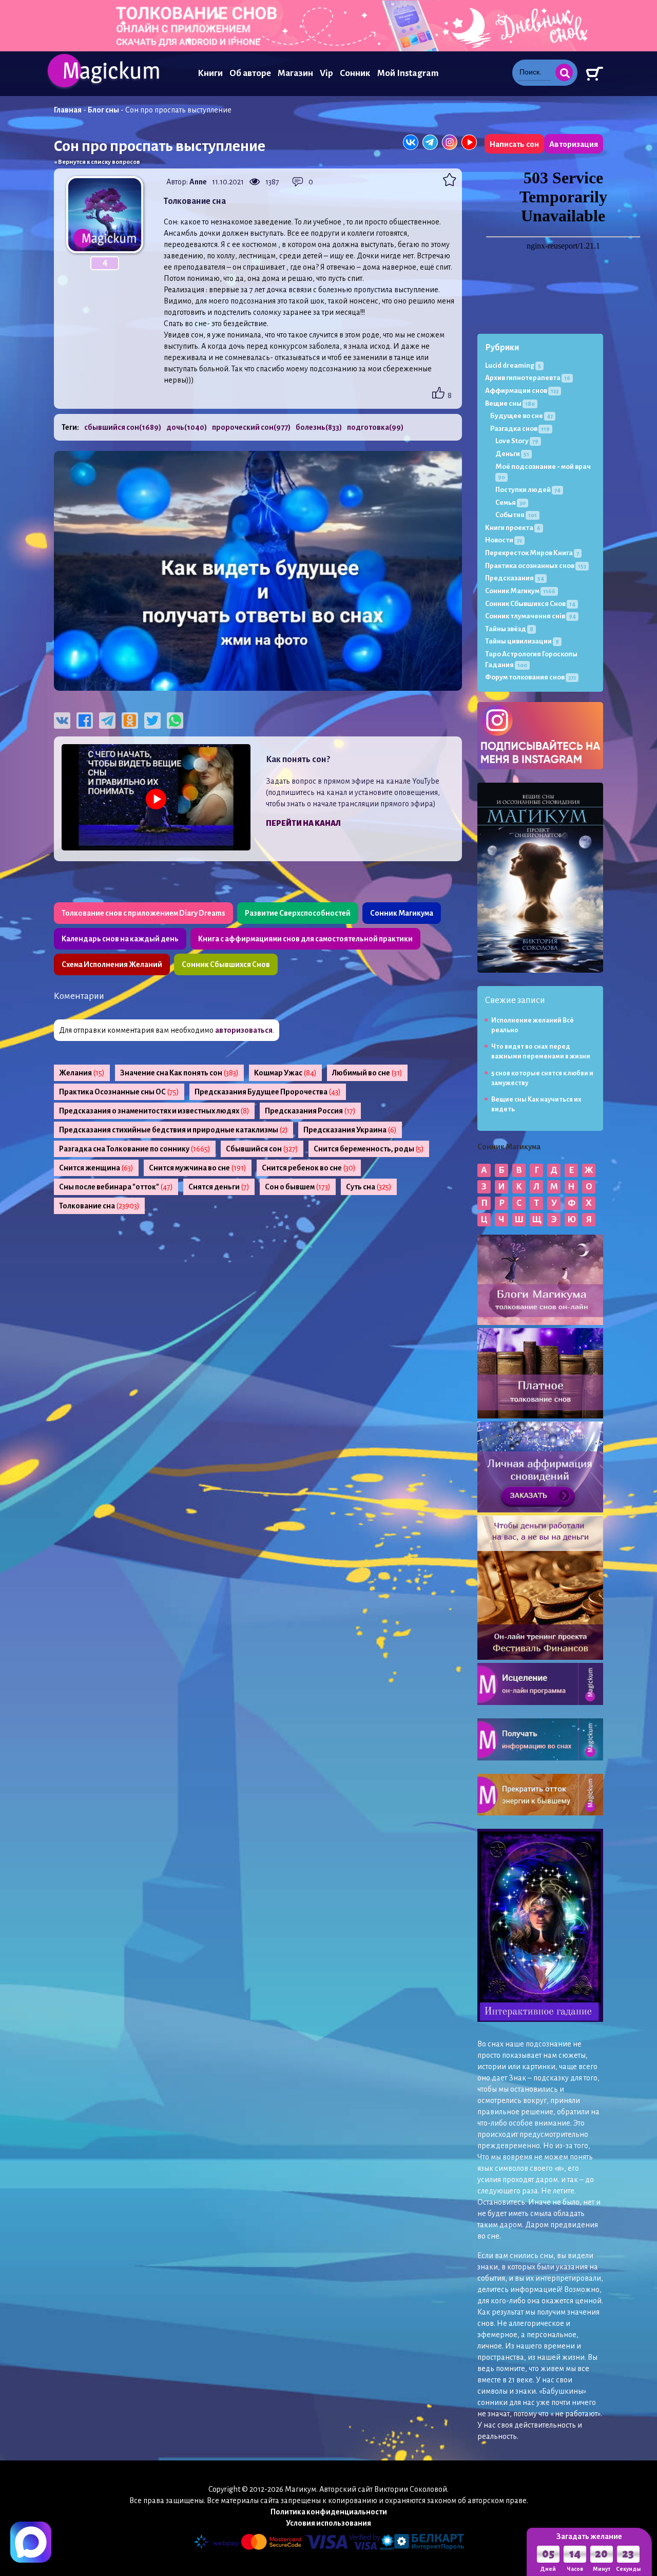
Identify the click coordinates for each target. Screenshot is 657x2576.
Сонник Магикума (402, 913)
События (516, 515)
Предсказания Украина (350, 1130)
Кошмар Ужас (285, 1073)
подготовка (375, 427)
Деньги (512, 454)
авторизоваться (244, 1030)
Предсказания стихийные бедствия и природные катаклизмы (173, 1130)
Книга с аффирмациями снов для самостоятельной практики (305, 939)
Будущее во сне (521, 416)
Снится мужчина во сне (198, 1168)
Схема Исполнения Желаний (112, 964)
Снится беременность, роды (369, 1149)
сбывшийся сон (123, 427)
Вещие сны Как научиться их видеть (536, 1104)
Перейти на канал (303, 823)
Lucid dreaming (513, 365)
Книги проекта (513, 528)
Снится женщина (96, 1168)
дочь (187, 427)
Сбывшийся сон (262, 1149)
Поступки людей (528, 490)
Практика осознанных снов (536, 566)
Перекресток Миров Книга (532, 553)
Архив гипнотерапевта (528, 378)
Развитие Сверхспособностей (298, 913)
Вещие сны (510, 403)
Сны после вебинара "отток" (116, 1187)
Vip (326, 73)
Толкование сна (99, 1206)
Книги (210, 73)
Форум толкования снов (530, 677)
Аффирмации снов (522, 391)
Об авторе (250, 73)
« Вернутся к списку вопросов (97, 162)
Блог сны (103, 110)
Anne (198, 182)
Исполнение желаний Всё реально (533, 1025)
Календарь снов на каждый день (120, 939)
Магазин (295, 73)
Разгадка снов (520, 429)
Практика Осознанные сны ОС (119, 1092)
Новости (504, 540)
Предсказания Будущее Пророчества (268, 1092)
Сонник (355, 73)
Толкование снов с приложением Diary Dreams (143, 913)
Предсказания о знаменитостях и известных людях (154, 1111)
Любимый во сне (367, 1073)
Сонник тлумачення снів (530, 616)
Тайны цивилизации (522, 641)
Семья (510, 503)
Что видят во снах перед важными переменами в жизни (541, 1052)
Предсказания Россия (310, 1111)
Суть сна (369, 1187)
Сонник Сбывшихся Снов (226, 964)
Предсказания (515, 578)
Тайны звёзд (509, 629)
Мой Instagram (408, 73)
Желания (82, 1073)
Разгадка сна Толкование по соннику (135, 1149)
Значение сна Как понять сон (179, 1073)
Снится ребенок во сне (309, 1168)
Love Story (517, 441)
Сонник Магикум (520, 591)
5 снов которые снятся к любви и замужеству (542, 1078)
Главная (68, 110)
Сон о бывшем (298, 1187)
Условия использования (328, 2523)
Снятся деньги (219, 1187)
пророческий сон (251, 427)
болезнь (319, 427)
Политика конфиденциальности (329, 2512)
